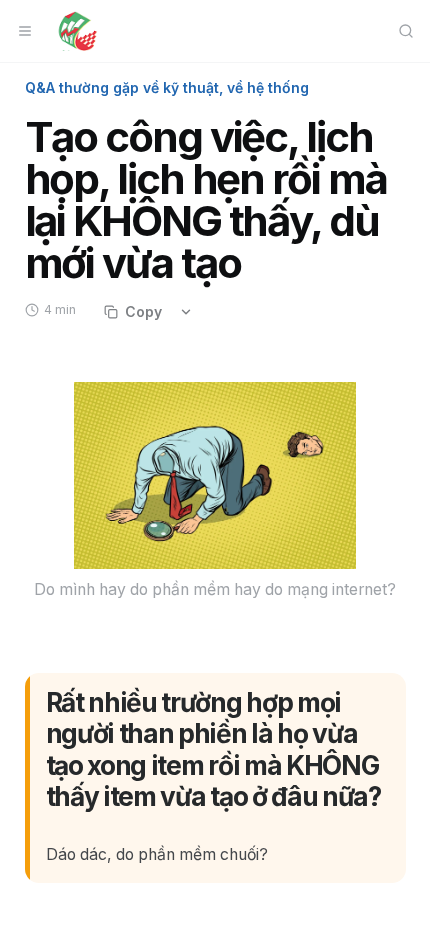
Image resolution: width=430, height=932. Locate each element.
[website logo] (77, 31)
